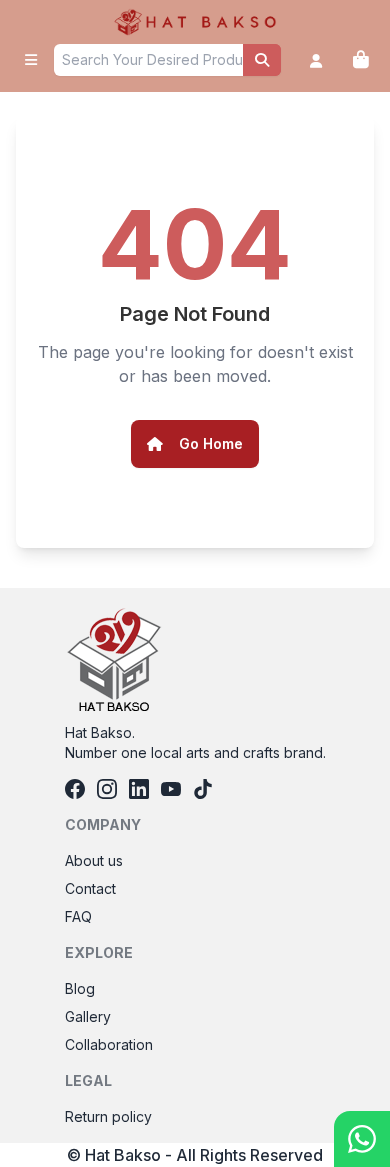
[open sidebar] (31, 60)
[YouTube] (171, 789)
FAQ (78, 916)
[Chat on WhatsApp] (362, 1139)
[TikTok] (203, 789)
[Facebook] (75, 789)
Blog (80, 988)
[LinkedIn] (139, 789)
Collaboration (109, 1044)
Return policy (108, 1116)
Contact (90, 888)
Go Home (211, 443)
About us (94, 860)
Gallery (88, 1016)
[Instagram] (107, 789)
